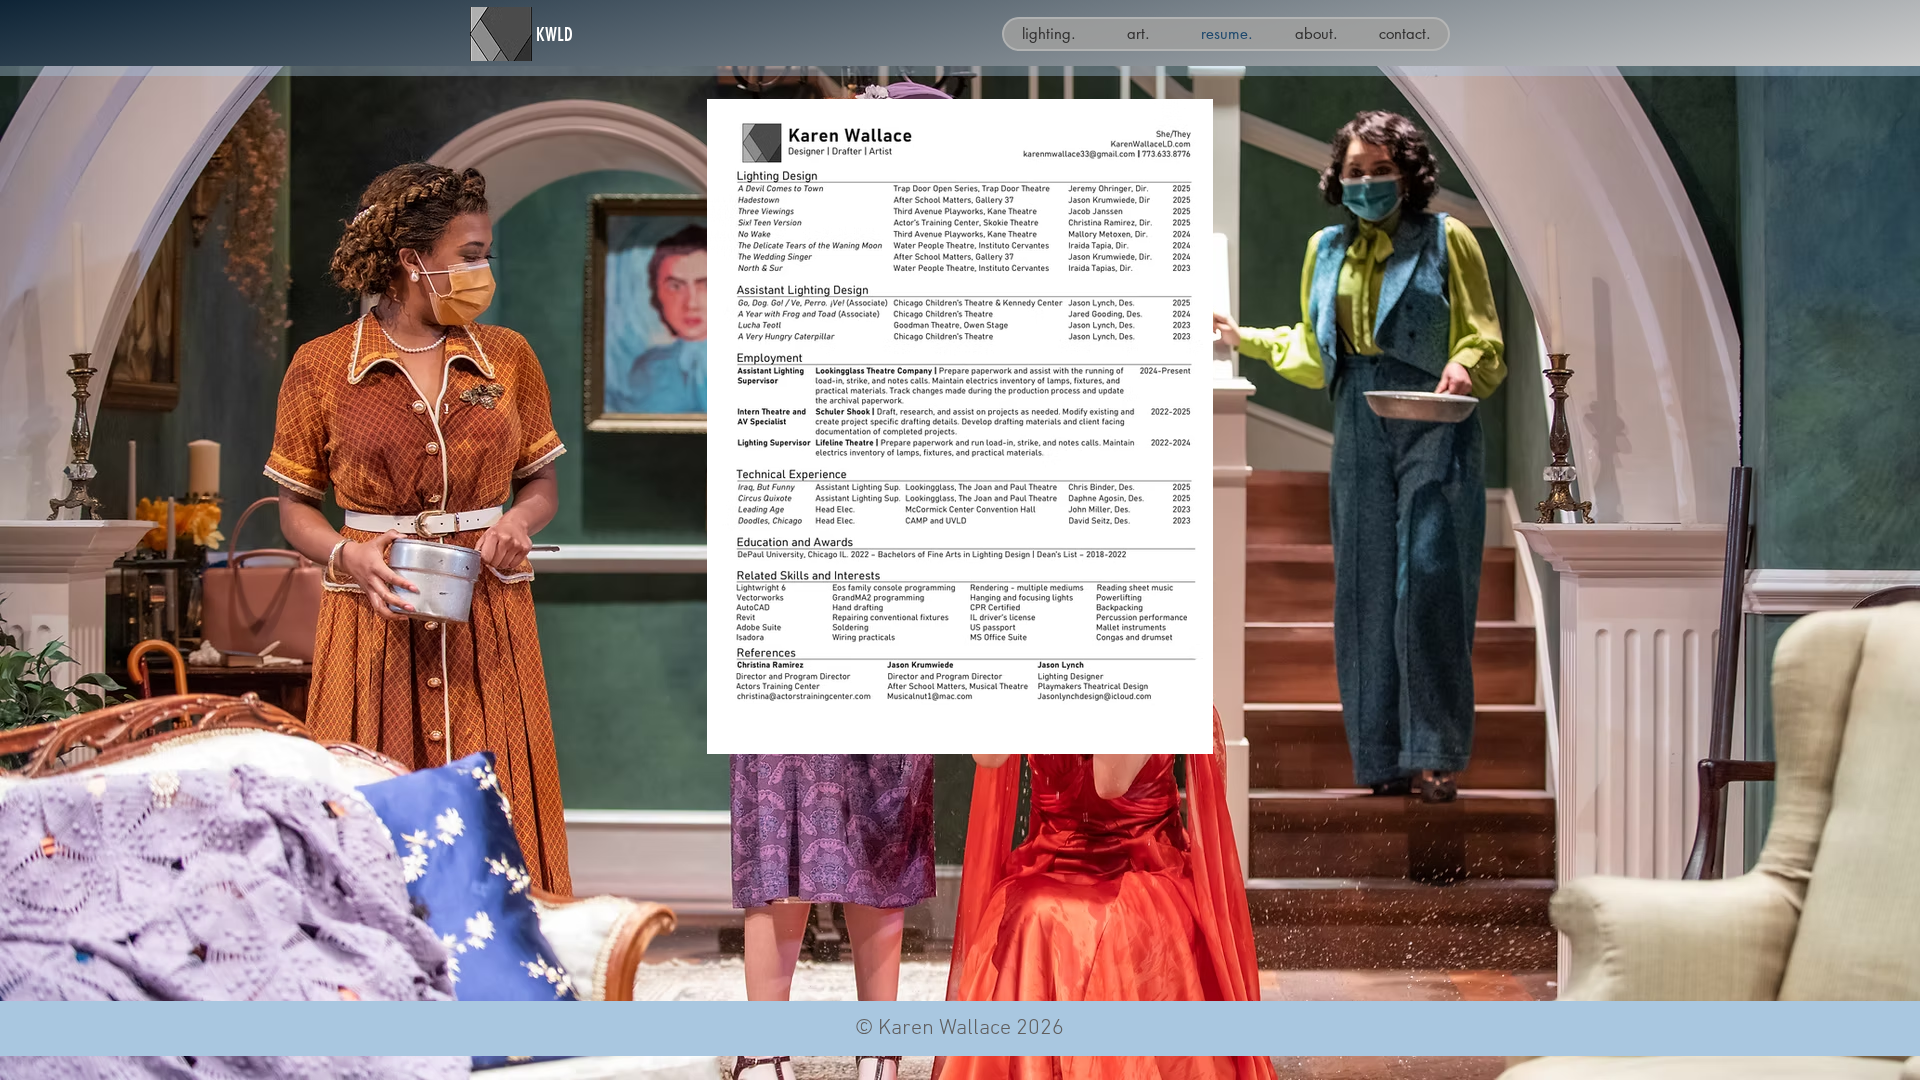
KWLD (554, 34)
